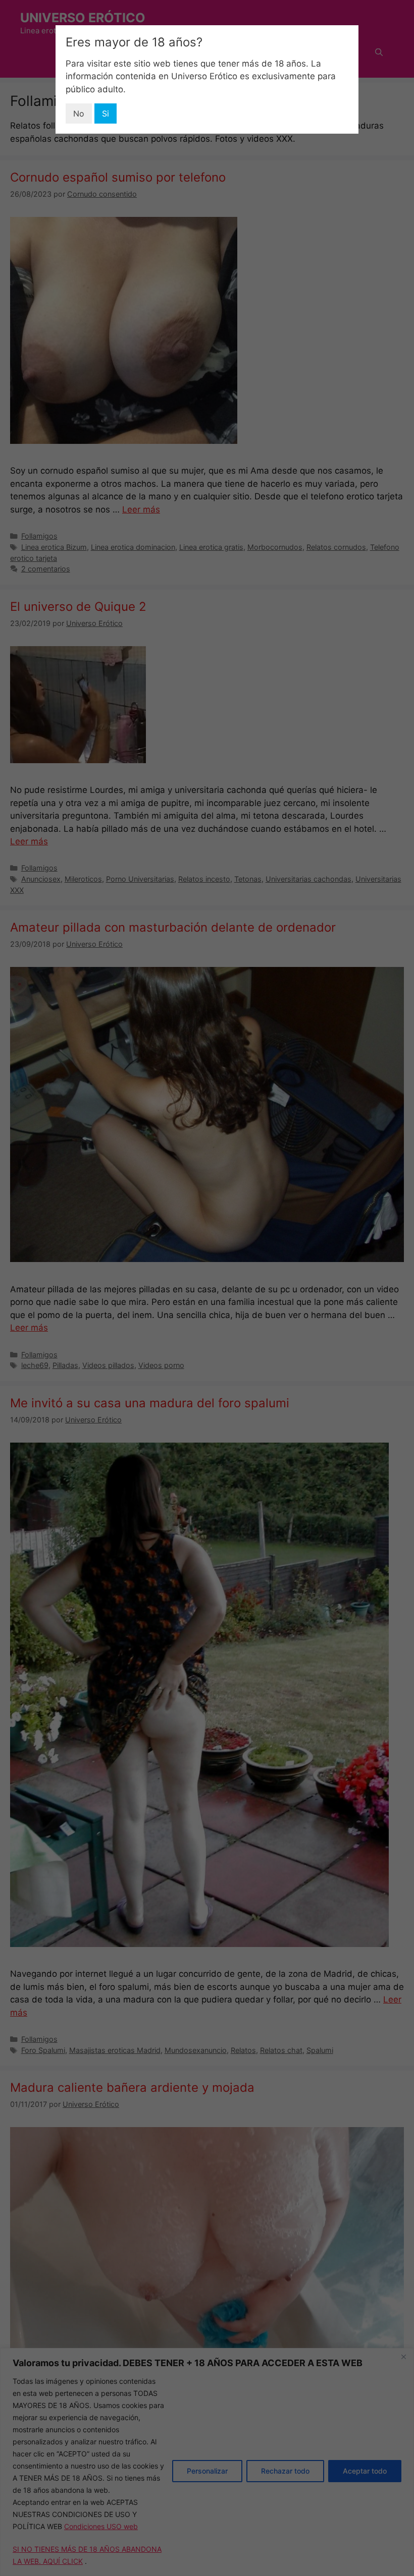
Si (106, 113)
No (79, 113)
